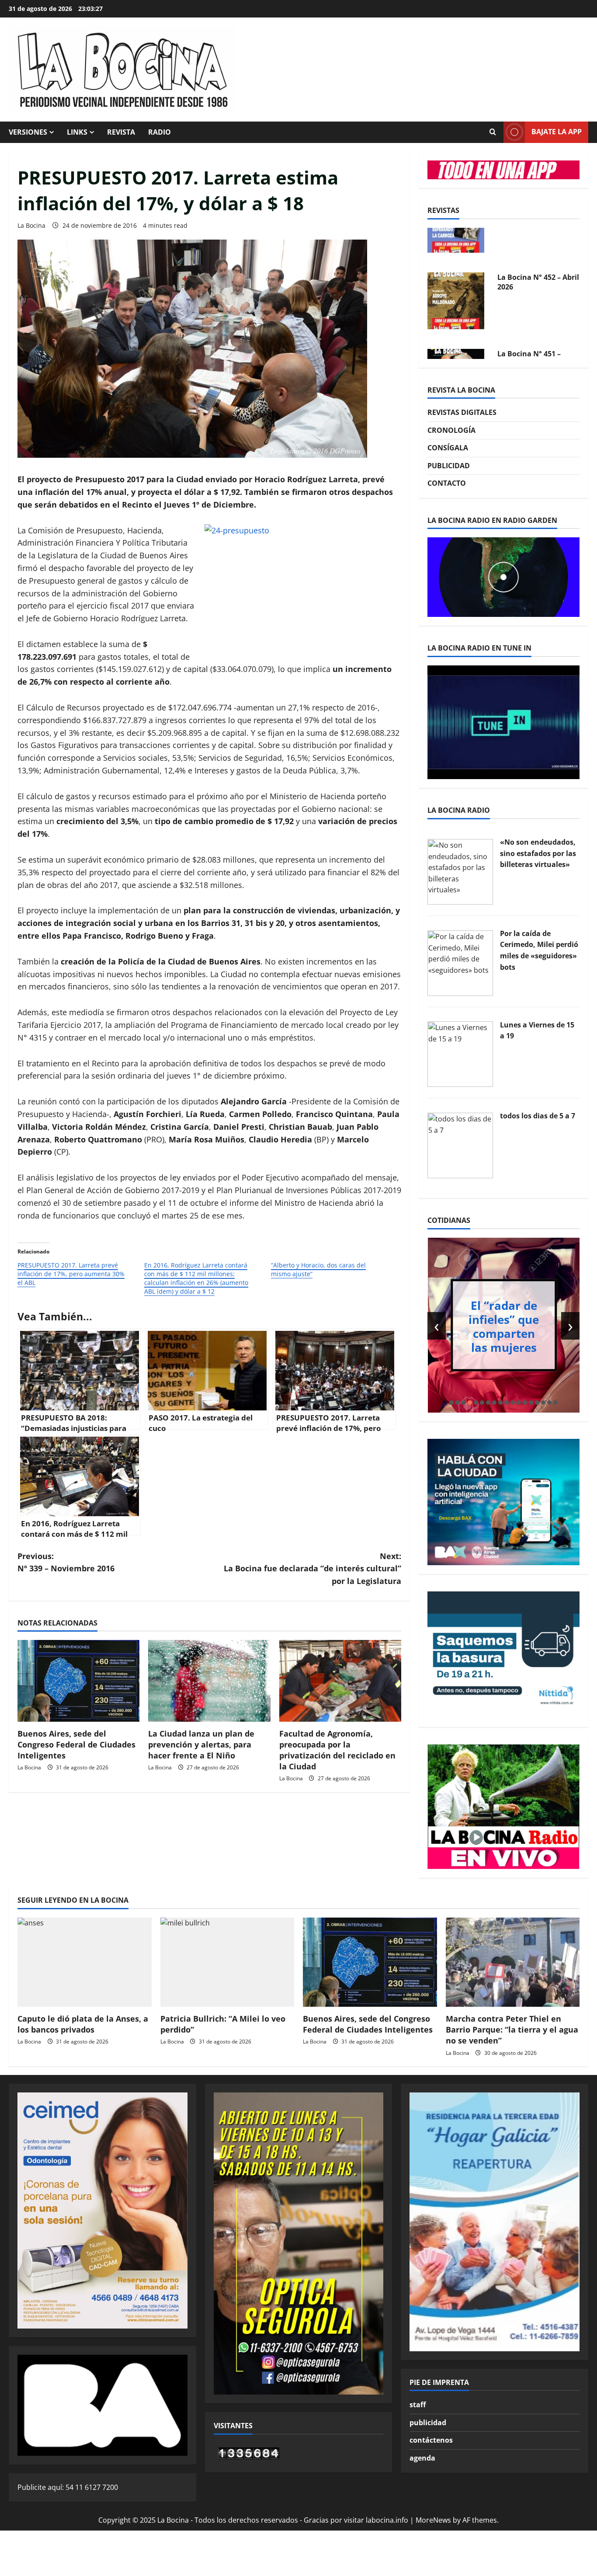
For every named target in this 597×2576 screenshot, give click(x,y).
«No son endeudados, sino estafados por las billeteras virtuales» (538, 853)
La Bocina (31, 225)
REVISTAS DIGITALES (462, 412)
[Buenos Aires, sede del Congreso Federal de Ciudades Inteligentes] (78, 1681)
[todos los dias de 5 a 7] (460, 1145)
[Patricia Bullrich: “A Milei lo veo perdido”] (227, 1962)
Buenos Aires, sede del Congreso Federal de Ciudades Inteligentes (76, 1744)
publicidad (428, 2423)
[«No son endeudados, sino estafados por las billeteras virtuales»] (460, 871)
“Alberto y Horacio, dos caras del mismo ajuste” (318, 1269)
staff (418, 2405)
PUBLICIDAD (449, 466)
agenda (422, 2458)
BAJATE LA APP (557, 132)
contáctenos (431, 2440)
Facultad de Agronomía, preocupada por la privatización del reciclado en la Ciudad (337, 1750)
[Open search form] (493, 132)
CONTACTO (447, 483)
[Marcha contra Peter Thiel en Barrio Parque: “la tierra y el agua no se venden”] (513, 1962)
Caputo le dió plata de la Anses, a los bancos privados (83, 2024)
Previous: (66, 1562)
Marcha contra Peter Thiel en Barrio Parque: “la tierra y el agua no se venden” (512, 2029)
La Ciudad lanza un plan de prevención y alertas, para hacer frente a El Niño (201, 1744)
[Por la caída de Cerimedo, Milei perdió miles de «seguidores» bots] (460, 962)
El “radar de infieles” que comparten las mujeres (504, 1326)
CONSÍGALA (448, 448)
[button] (451, 1403)
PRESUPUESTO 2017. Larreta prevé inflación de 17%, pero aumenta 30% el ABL (71, 1274)
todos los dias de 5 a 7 (538, 1116)
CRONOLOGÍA (451, 430)
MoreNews (433, 2520)
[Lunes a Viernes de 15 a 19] (460, 1054)
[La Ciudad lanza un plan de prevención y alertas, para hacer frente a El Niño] (209, 1681)
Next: (312, 1569)
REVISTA (121, 132)
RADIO (160, 132)
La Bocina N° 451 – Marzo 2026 (529, 320)
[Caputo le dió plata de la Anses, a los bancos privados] (85, 1962)
